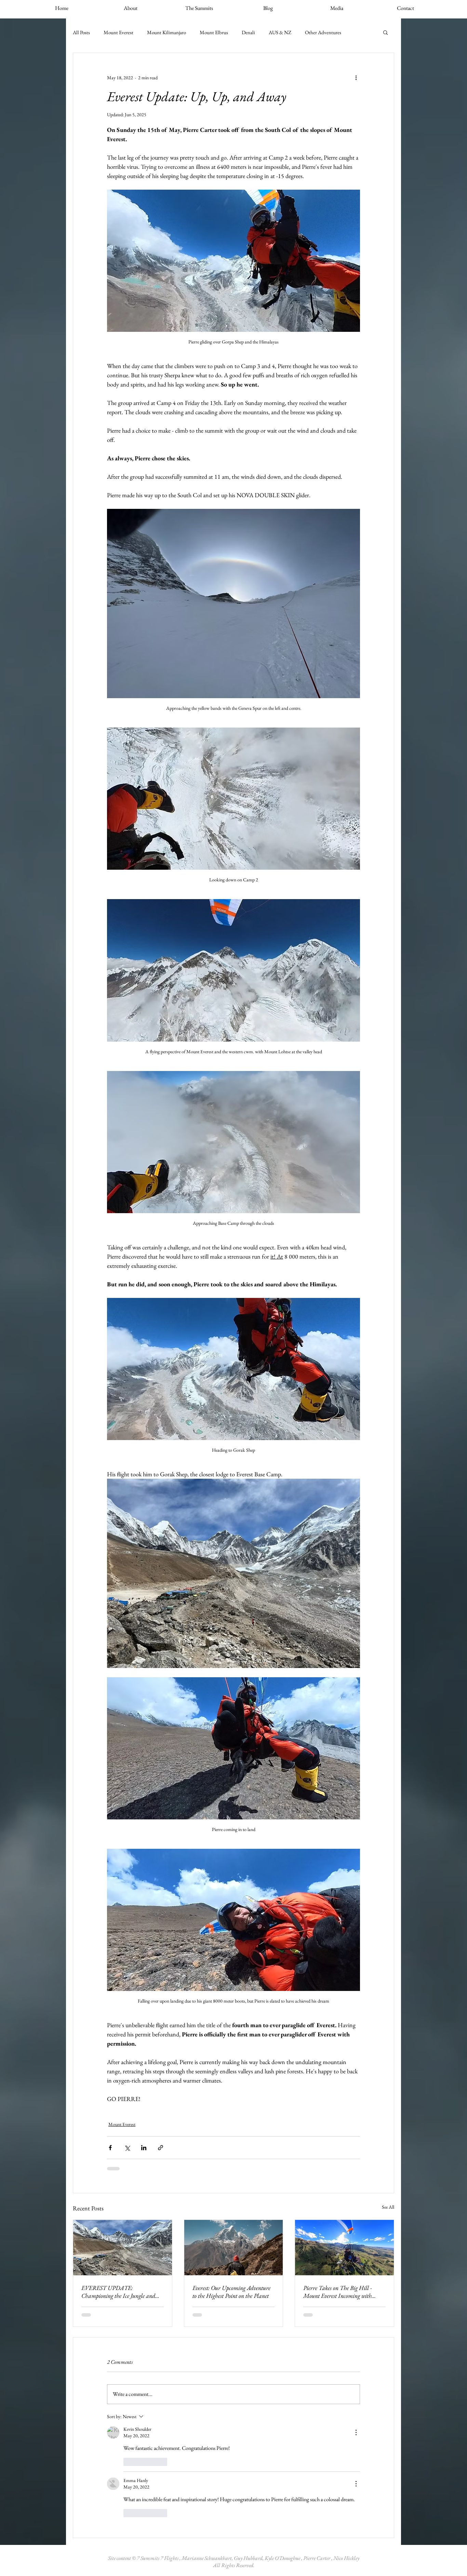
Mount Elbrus (214, 32)
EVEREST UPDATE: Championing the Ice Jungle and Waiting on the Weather (118, 2292)
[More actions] (356, 78)
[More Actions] (356, 2432)
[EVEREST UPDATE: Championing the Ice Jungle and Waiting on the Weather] (123, 2248)
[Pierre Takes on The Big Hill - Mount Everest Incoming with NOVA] (344, 2248)
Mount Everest (118, 32)
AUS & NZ (280, 32)
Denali (248, 32)
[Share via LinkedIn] (144, 2148)
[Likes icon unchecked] (128, 2462)
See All (388, 2207)
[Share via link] (161, 2148)
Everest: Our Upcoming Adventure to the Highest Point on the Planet (231, 2292)
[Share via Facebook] (110, 2148)
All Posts (81, 32)
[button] (385, 32)
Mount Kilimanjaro (166, 32)
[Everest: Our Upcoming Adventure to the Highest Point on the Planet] (234, 2248)
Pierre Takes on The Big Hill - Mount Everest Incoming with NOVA (338, 2292)
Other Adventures (323, 32)
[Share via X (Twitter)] (127, 2148)
